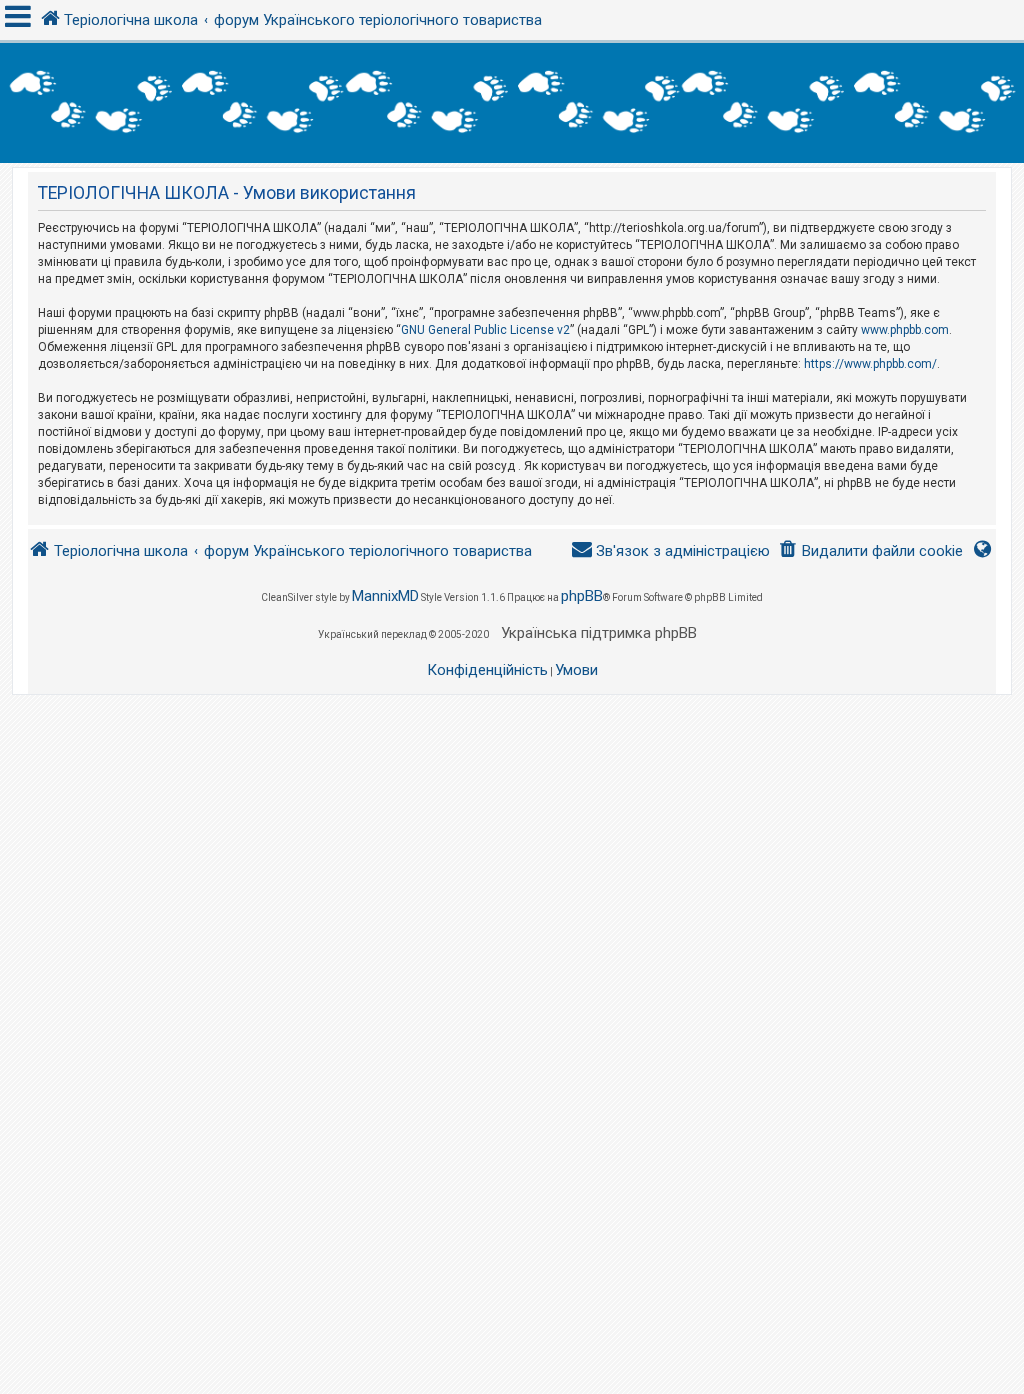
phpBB (582, 596)
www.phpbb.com (905, 330)
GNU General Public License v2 (485, 330)
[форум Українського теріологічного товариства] (512, 103)
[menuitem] (870, 551)
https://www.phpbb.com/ (870, 364)
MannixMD (385, 596)
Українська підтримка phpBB (599, 633)
